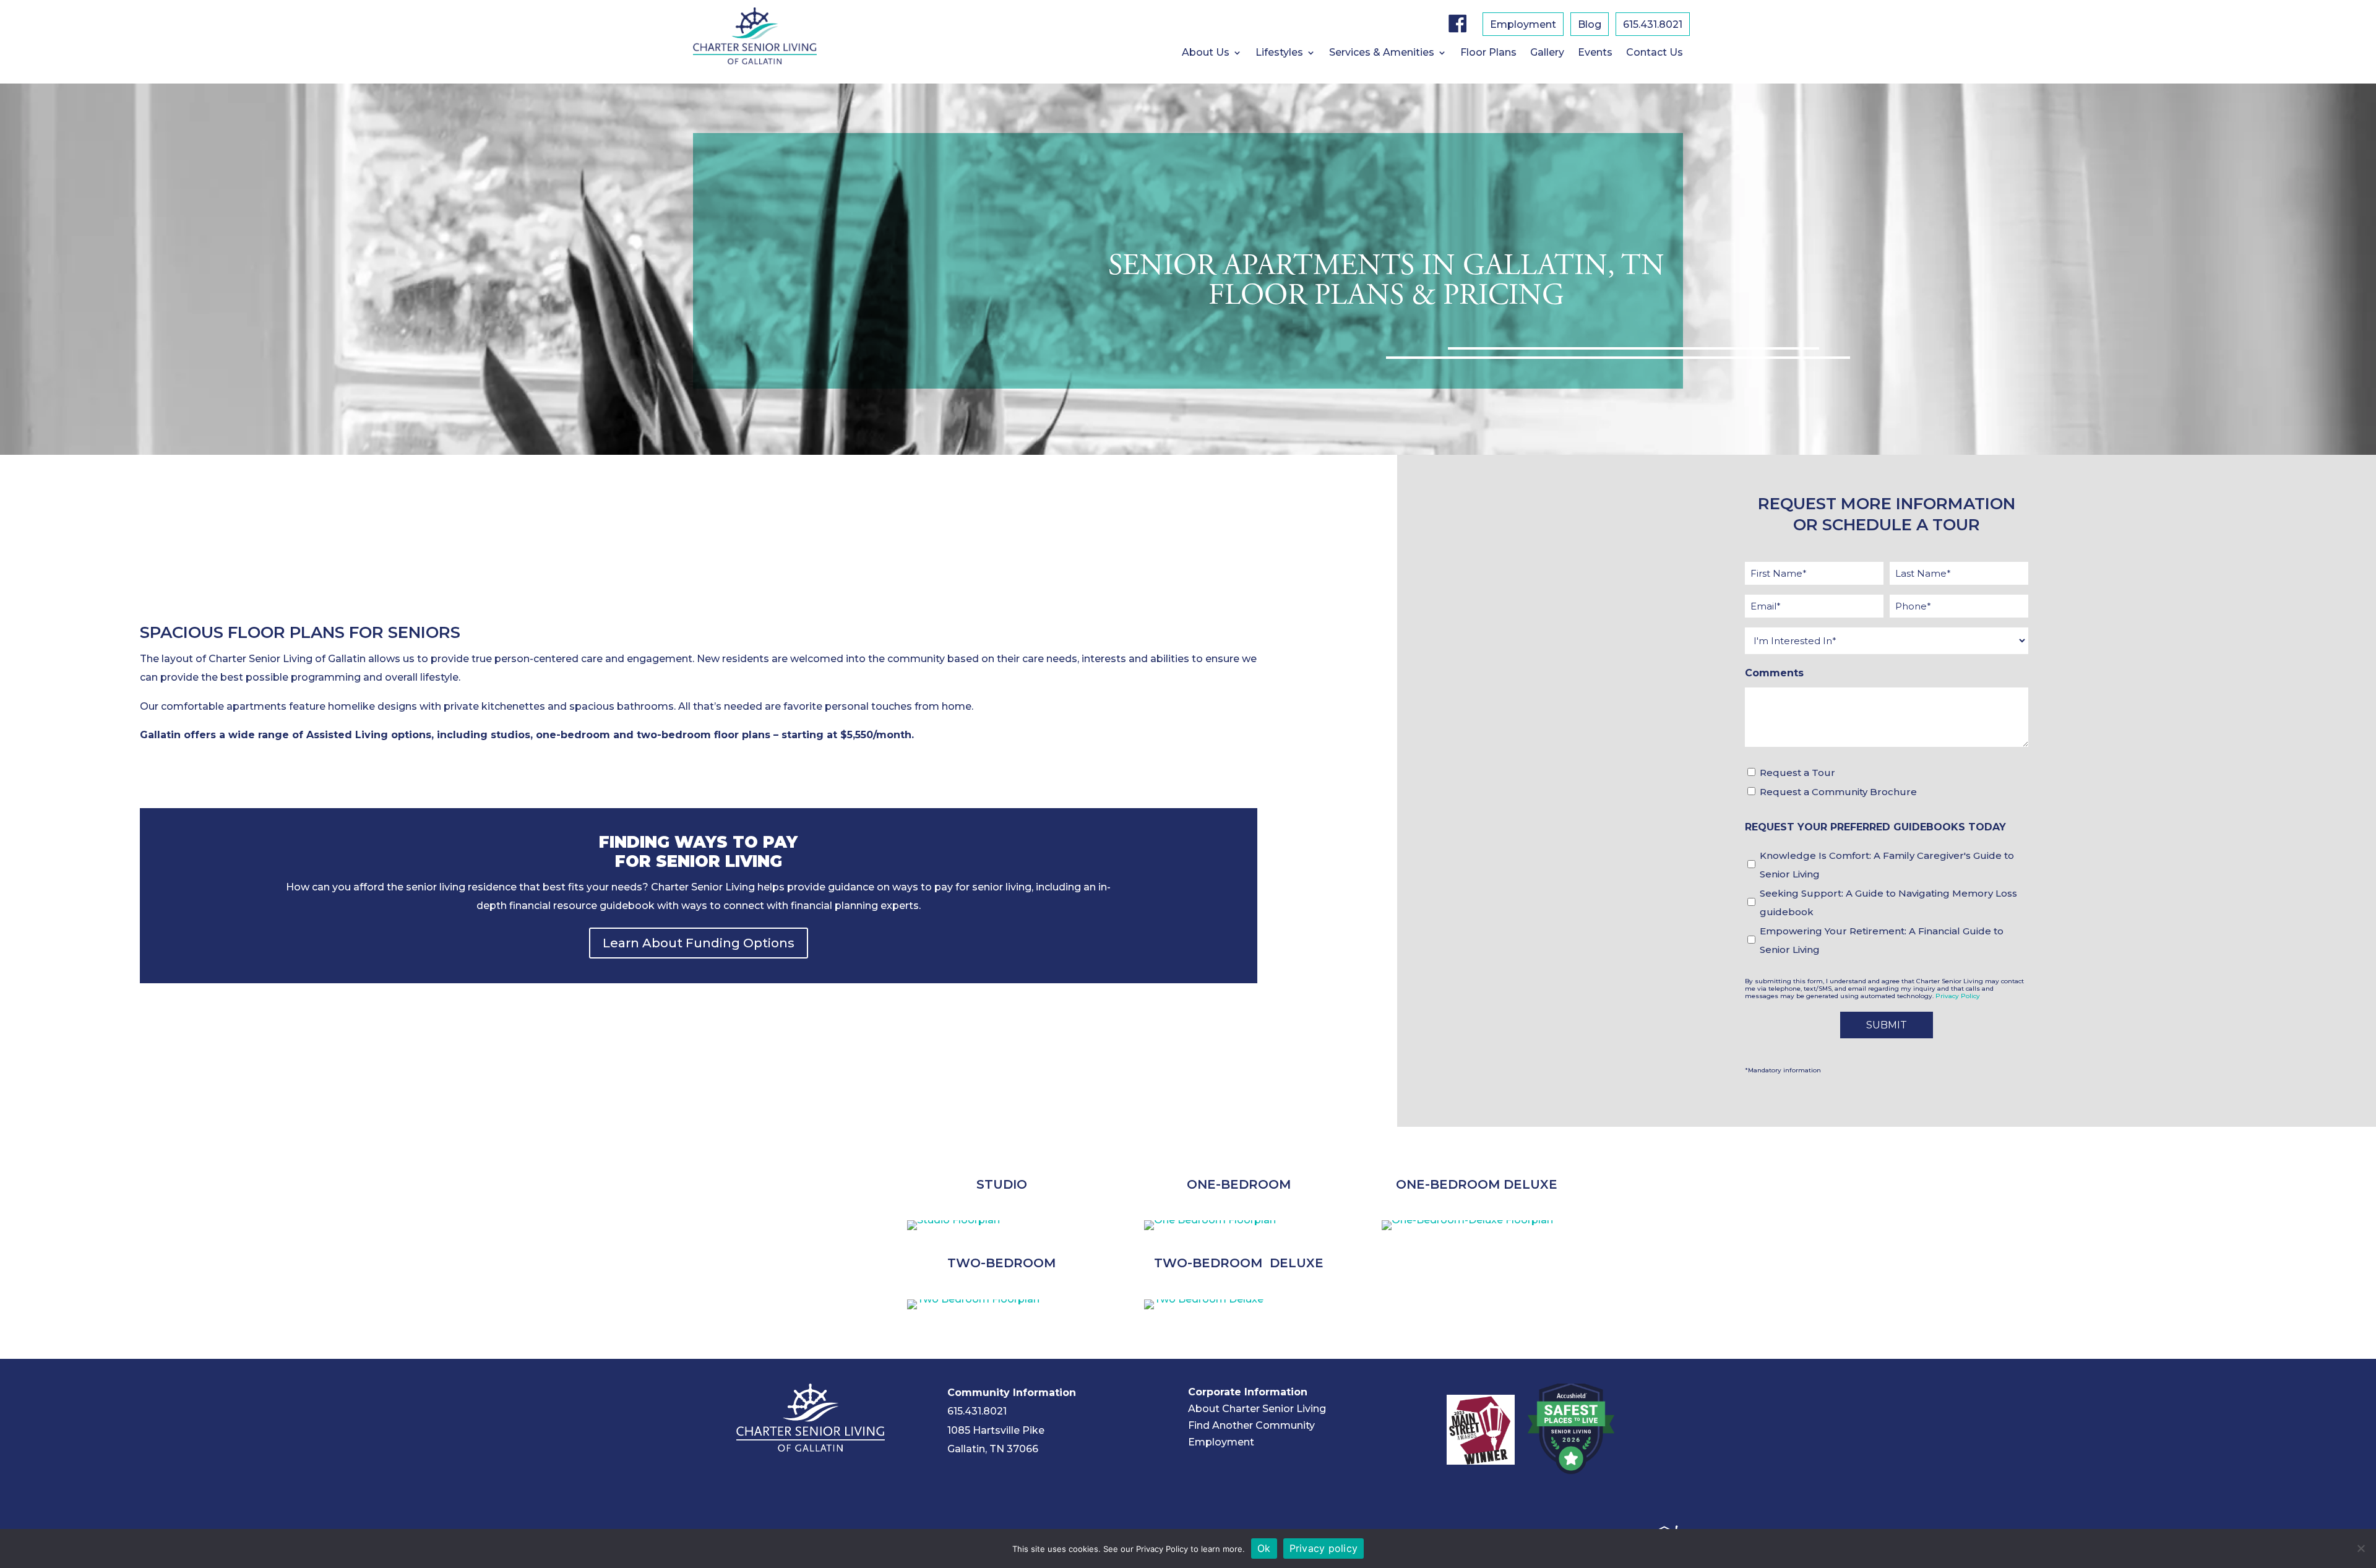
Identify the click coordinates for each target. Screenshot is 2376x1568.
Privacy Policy (1958, 996)
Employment (1523, 25)
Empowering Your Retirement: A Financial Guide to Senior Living (1882, 940)
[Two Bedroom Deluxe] (1204, 1299)
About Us (1206, 53)
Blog (1590, 25)
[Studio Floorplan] (953, 1220)
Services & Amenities (1382, 53)
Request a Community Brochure (1838, 792)
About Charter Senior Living (1257, 1409)
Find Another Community (1251, 1425)
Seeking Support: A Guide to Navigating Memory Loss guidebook (1888, 902)
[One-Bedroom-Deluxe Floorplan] (1467, 1220)
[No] (2361, 1548)
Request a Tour (1797, 773)
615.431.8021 (977, 1411)
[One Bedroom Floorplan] (1210, 1220)
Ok (1264, 1548)
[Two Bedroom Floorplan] (973, 1299)
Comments (1774, 673)
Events (1595, 53)
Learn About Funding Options (699, 943)
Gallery (1547, 53)
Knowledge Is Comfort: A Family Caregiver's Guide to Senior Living (1887, 865)
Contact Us (1655, 53)
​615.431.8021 (1653, 25)
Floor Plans (1488, 53)
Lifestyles (1279, 53)
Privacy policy (1324, 1548)
